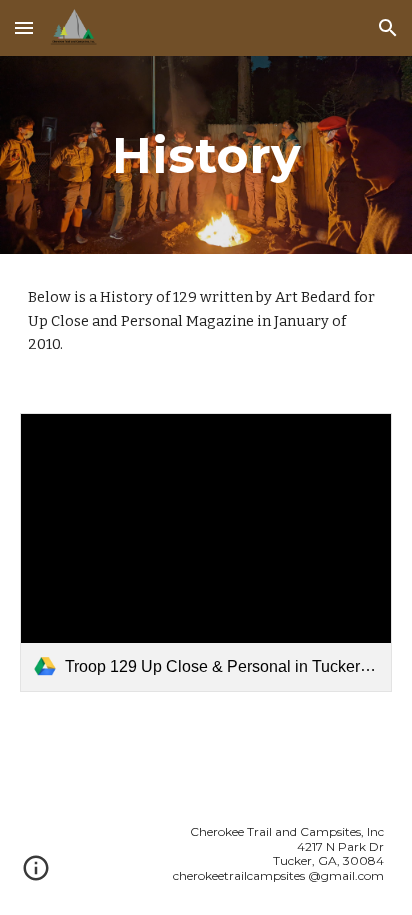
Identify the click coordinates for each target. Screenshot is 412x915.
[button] (24, 27)
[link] (206, 552)
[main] (206, 155)
